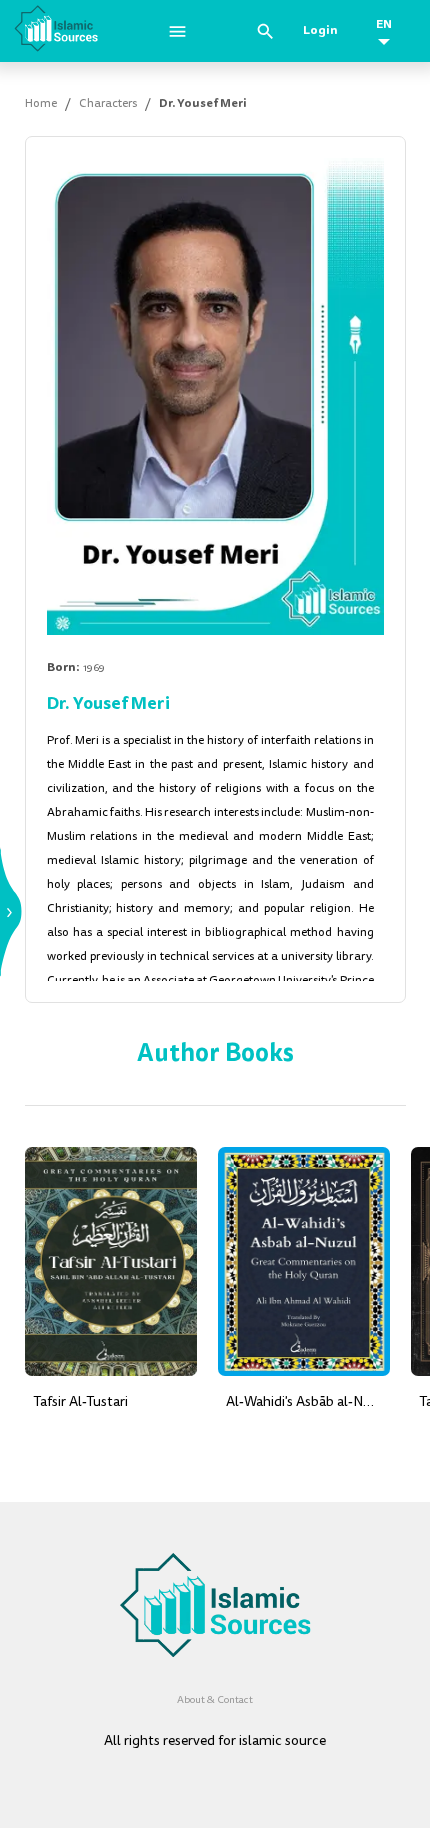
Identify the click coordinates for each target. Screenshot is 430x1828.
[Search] (265, 31)
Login (320, 30)
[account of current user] (177, 31)
